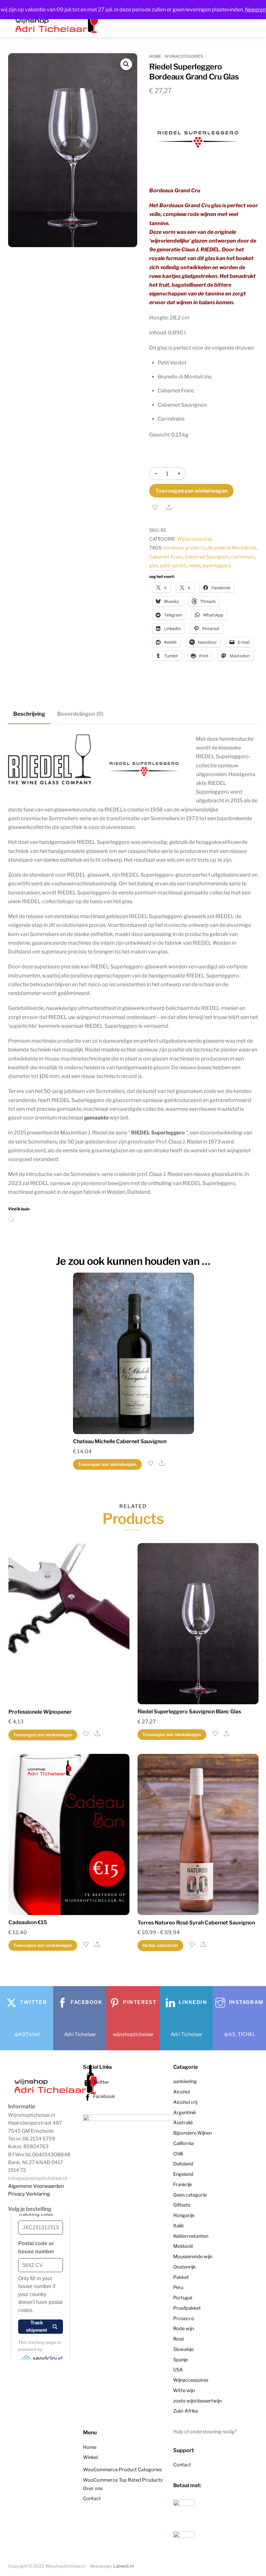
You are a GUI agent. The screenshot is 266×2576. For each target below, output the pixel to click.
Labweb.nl (123, 2566)
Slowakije (183, 2349)
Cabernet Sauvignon (207, 557)
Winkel (90, 2457)
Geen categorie (190, 2195)
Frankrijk (183, 2185)
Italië (178, 2226)
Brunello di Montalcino (232, 548)
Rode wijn (184, 2329)
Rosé (179, 2339)
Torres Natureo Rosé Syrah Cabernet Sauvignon (196, 1923)
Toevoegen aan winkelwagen (191, 491)
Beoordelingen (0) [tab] (80, 714)
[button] (126, 64)
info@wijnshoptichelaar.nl (38, 2178)
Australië (183, 2123)
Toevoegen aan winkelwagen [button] (107, 1464)
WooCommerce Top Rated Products (123, 2480)
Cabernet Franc (166, 557)
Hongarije (184, 2215)
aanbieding (185, 2081)
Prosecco (184, 2318)
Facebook (103, 2096)
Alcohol (181, 2092)
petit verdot (173, 566)
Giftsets (182, 2205)
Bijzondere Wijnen (193, 2133)
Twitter (101, 2082)
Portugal (183, 2298)
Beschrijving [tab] (29, 714)
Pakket (181, 2277)
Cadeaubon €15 (28, 1922)
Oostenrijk (184, 2267)
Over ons (93, 2488)
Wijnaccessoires (184, 56)
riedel (194, 566)
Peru (178, 2287)
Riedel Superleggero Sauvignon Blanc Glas (189, 1712)
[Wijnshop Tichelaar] (57, 2093)
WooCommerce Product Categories (122, 2470)
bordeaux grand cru (185, 548)
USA (178, 2370)
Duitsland (183, 2164)
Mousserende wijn (193, 2257)
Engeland (183, 2174)
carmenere (243, 557)
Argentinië (185, 2113)
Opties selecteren (160, 1945)
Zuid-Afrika (186, 2411)
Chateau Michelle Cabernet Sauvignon (120, 1441)
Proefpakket (187, 2308)
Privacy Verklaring (29, 2194)
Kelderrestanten (191, 2236)
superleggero (217, 566)
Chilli (178, 2154)
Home (155, 56)
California (183, 2143)
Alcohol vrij (185, 2102)
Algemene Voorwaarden (36, 2186)
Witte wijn (184, 2390)
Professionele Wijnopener (40, 1712)
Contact (92, 2498)
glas (154, 566)
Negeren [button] (255, 10)
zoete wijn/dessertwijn (197, 2401)
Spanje (181, 2360)
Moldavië (183, 2246)
